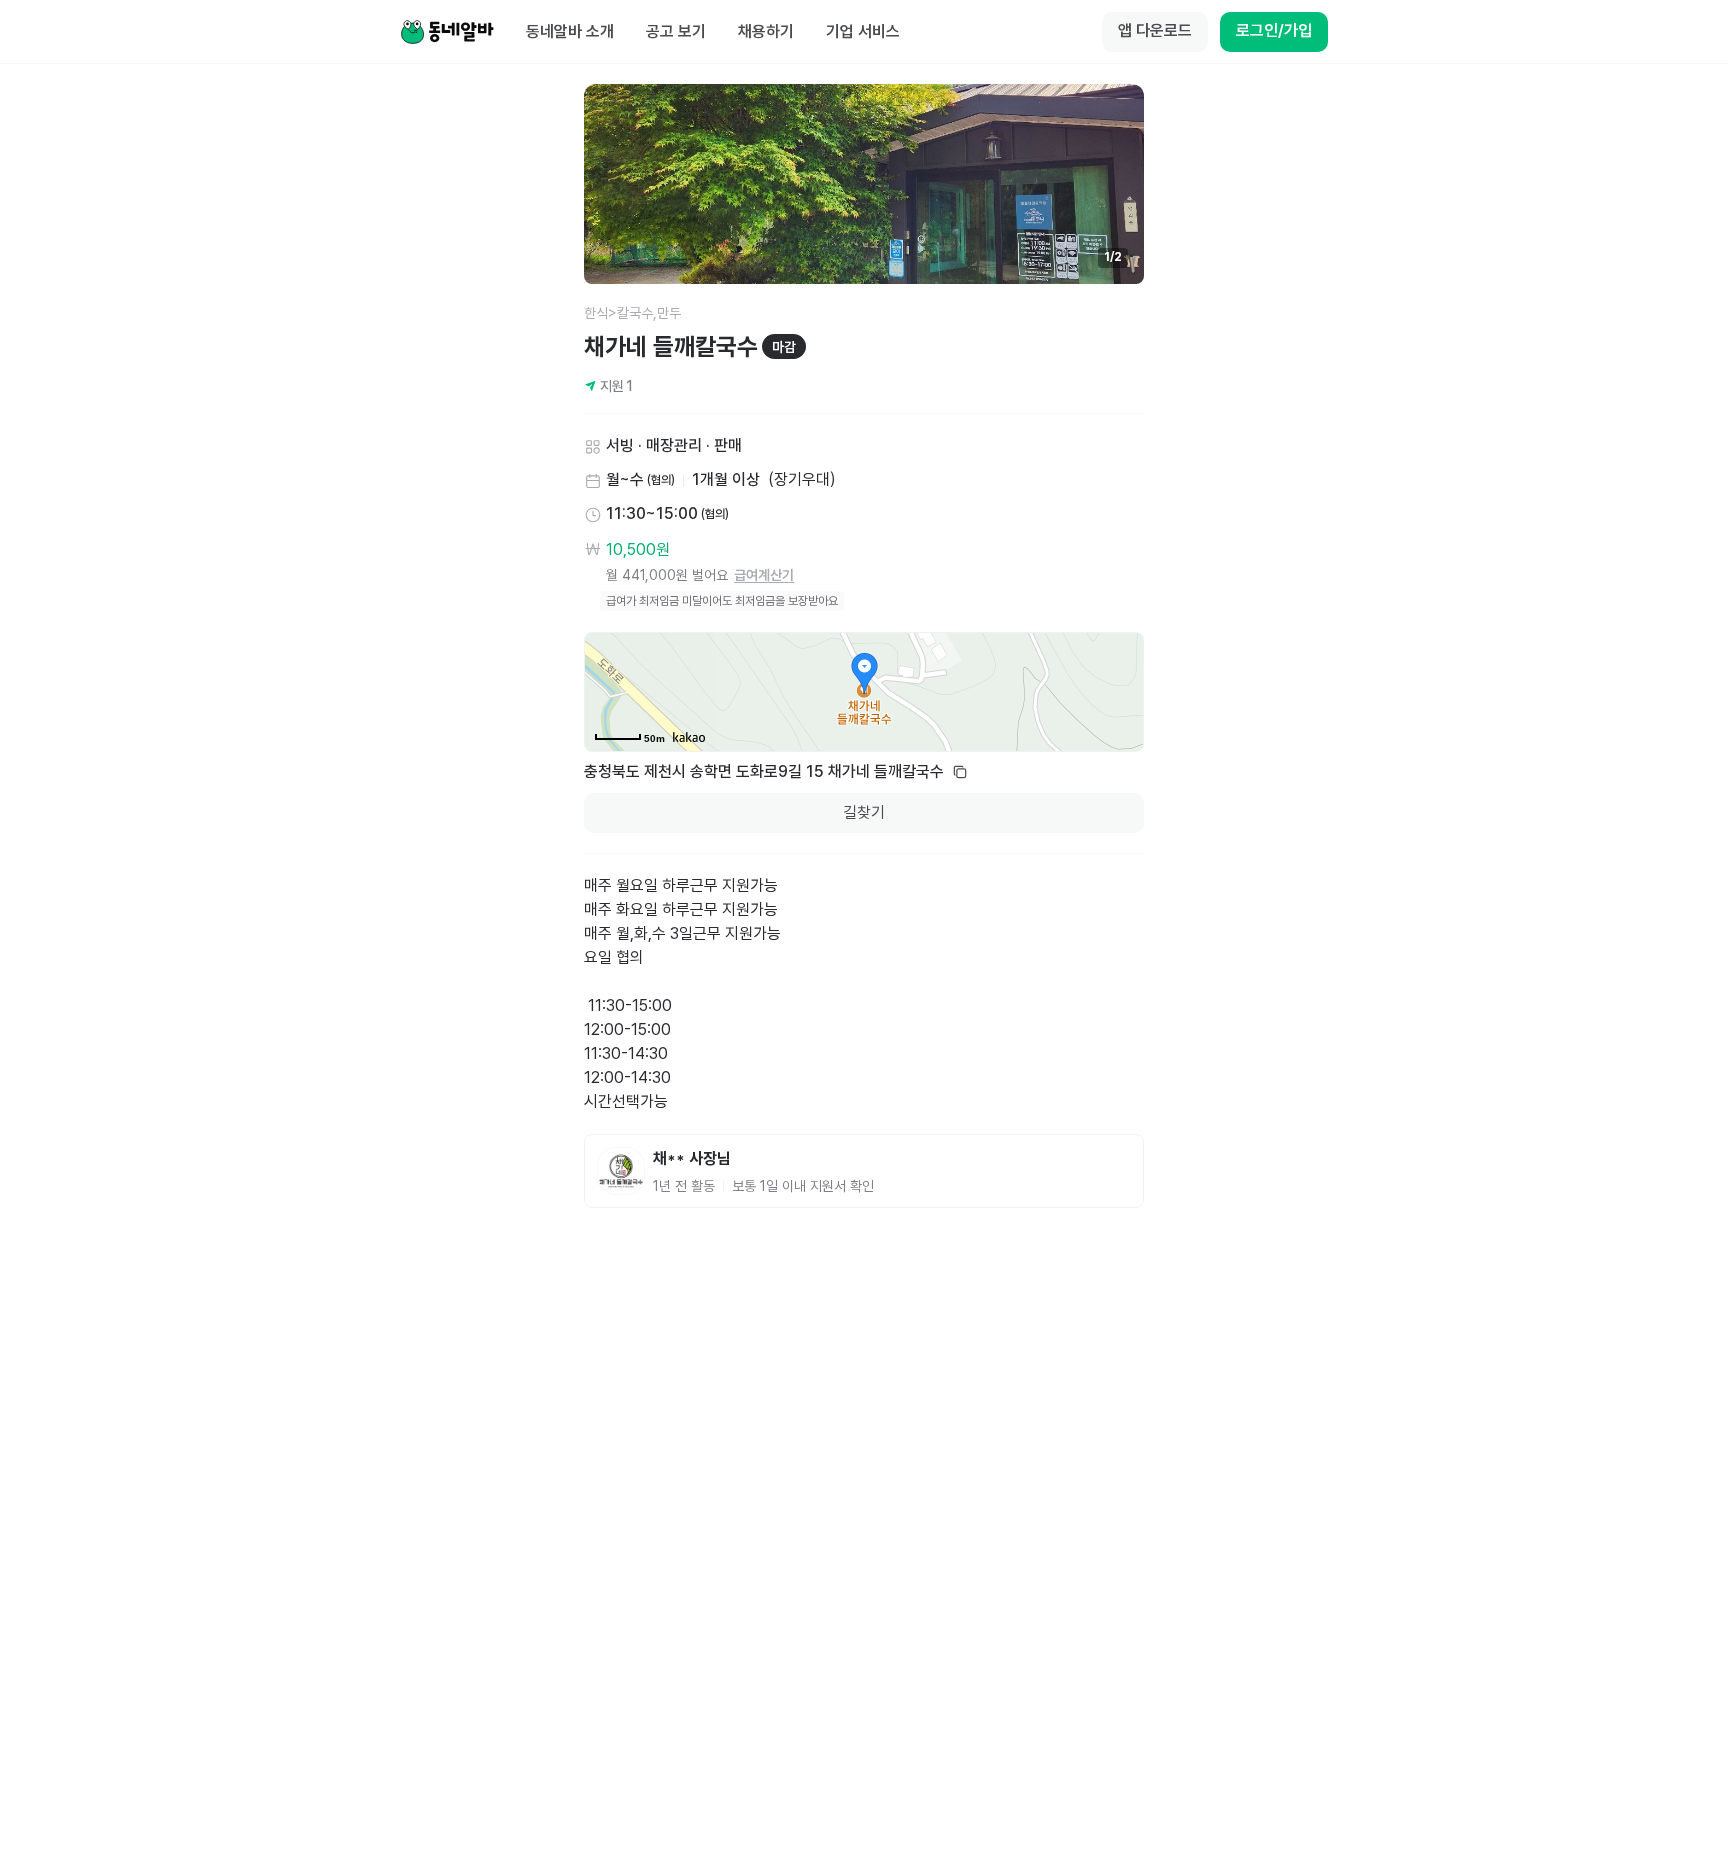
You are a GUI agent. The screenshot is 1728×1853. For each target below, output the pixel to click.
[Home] (447, 32)
